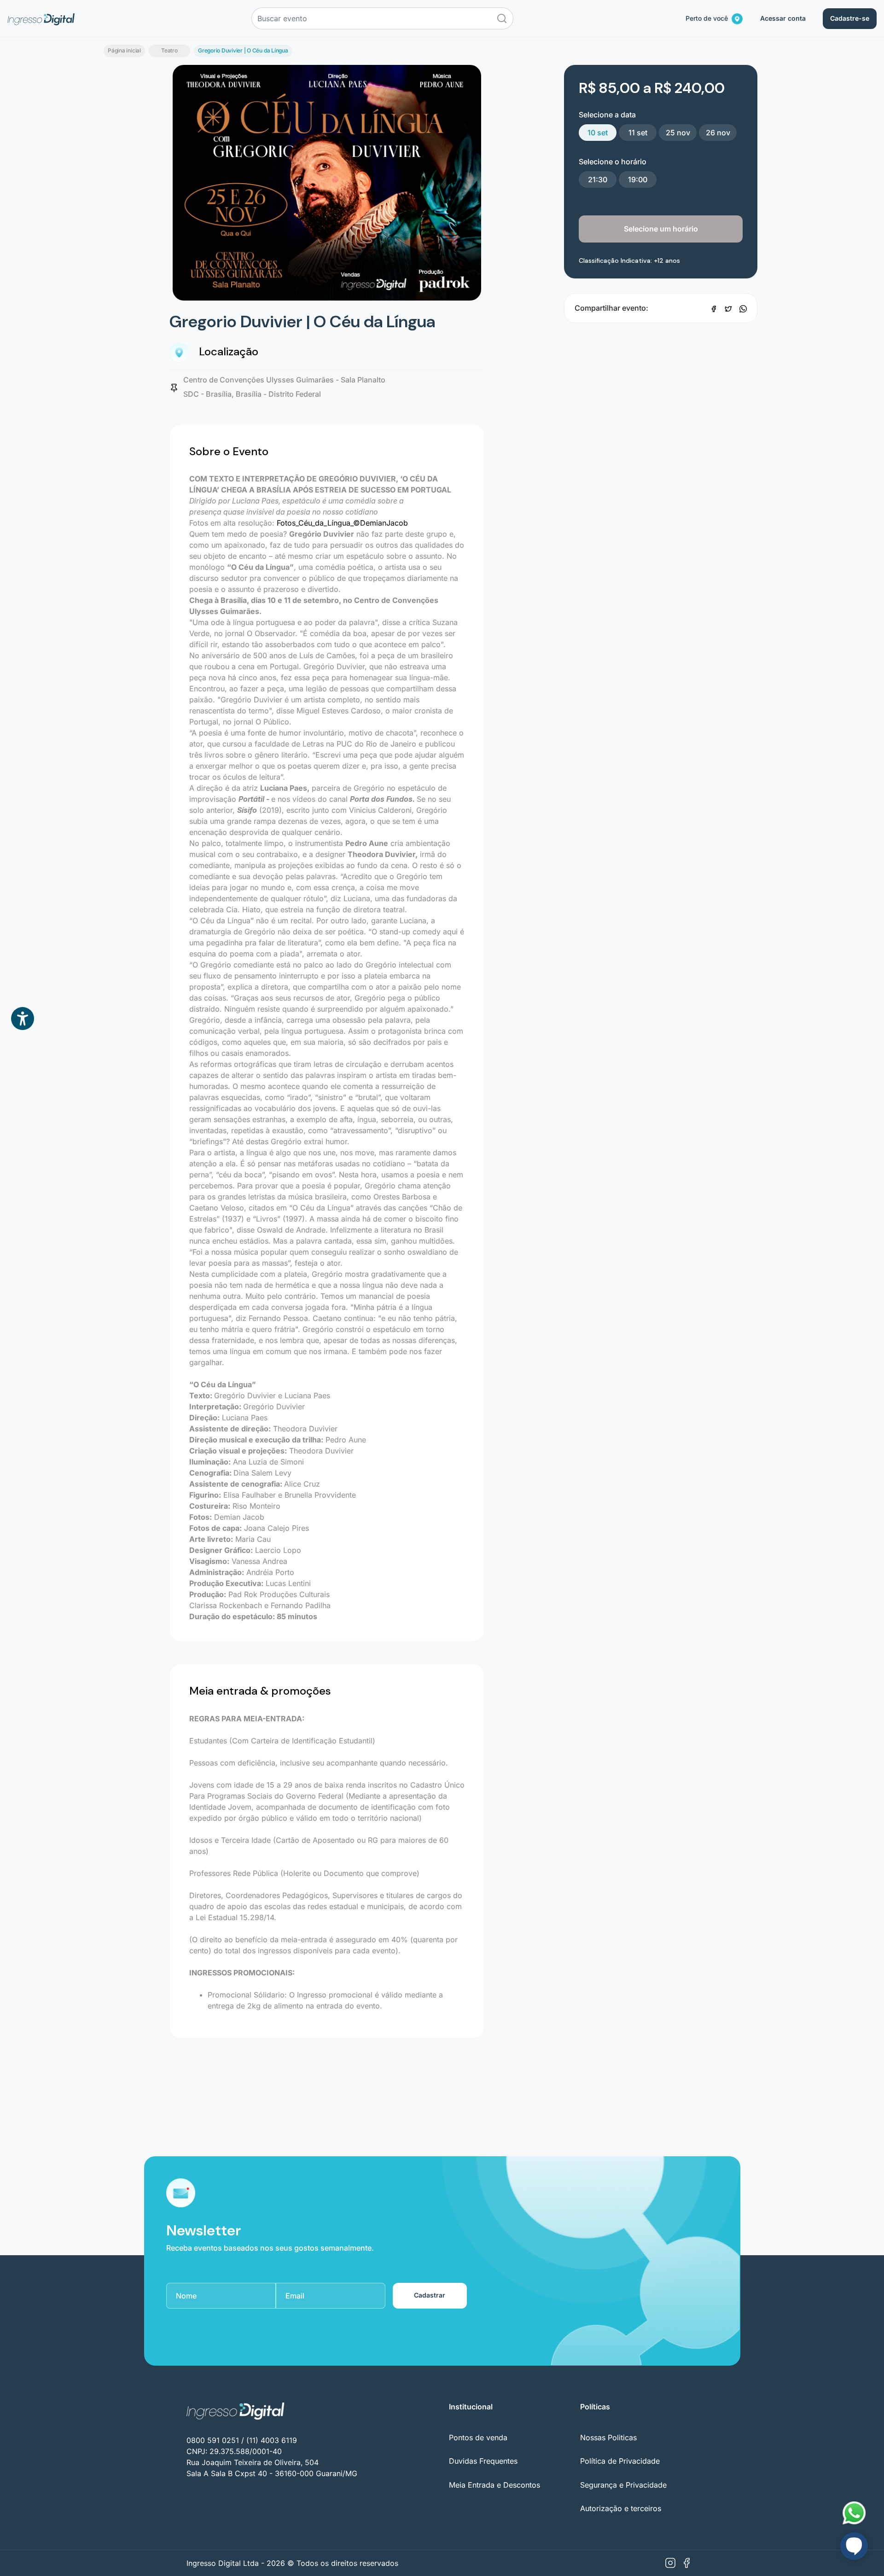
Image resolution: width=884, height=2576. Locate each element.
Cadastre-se (850, 18)
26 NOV (718, 133)
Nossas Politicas (608, 2437)
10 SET (598, 133)
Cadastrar (430, 2295)
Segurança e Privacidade (623, 2485)
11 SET (638, 133)
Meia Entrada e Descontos (494, 2485)
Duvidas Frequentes (483, 2461)
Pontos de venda (478, 2437)
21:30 (598, 179)
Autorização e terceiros (621, 2508)
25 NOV (678, 133)
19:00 (638, 179)
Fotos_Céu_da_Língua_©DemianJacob (342, 523)
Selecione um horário (661, 229)
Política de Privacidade (620, 2461)
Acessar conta (783, 18)
